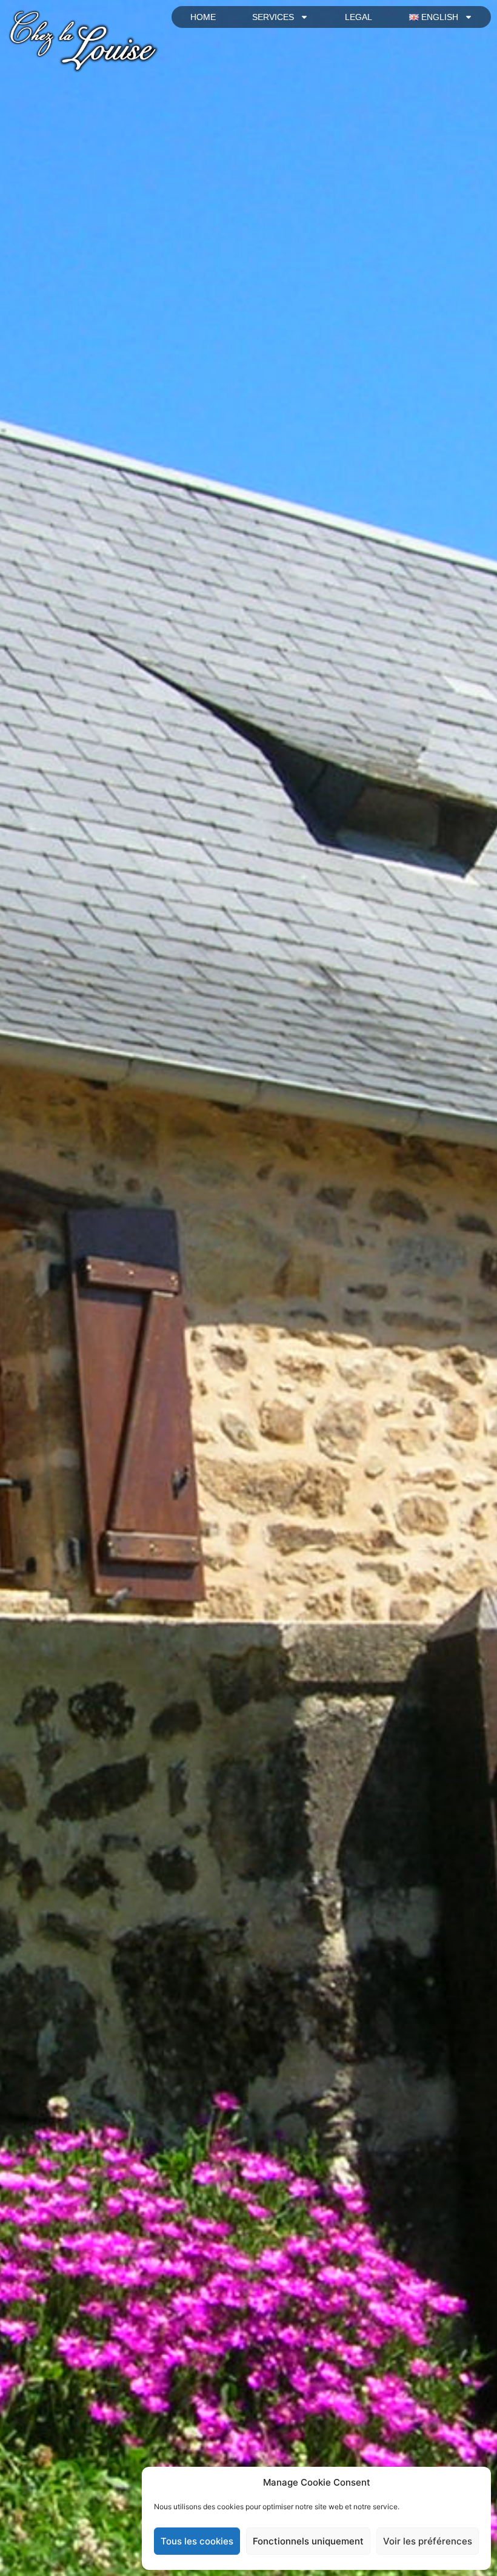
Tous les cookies (197, 2541)
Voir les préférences (428, 2541)
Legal (359, 17)
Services (273, 17)
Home (203, 17)
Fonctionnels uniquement (308, 2541)
